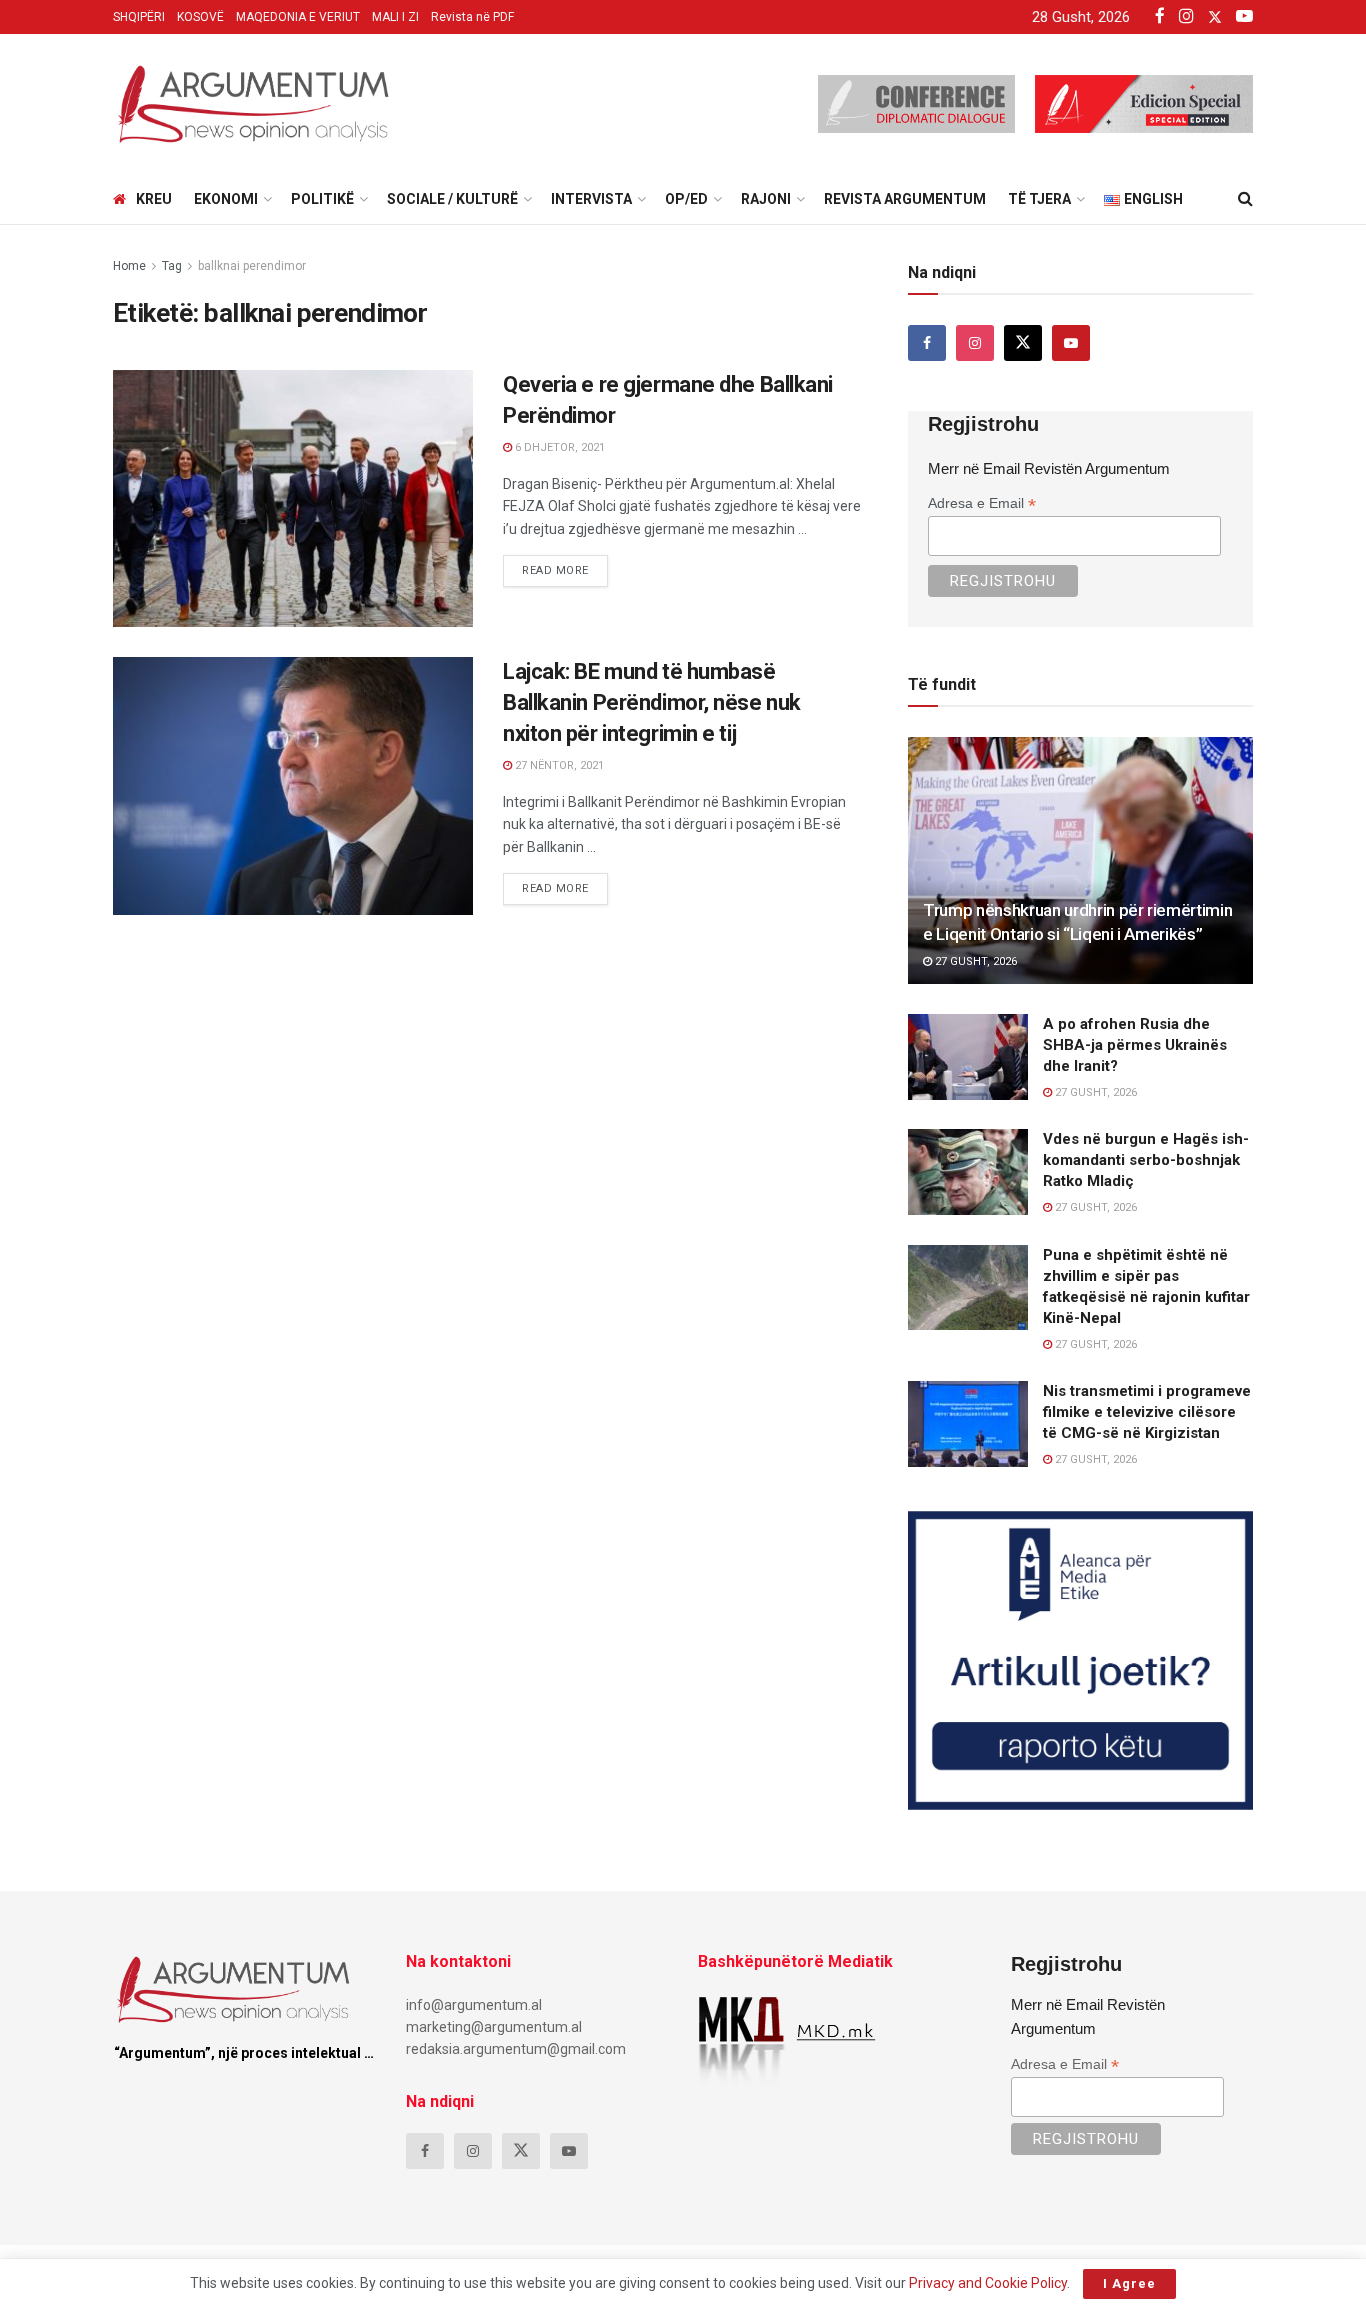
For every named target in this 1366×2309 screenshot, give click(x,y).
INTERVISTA (591, 199)
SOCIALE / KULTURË (452, 199)
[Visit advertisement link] (1080, 1660)
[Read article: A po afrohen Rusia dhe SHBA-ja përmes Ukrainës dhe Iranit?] (968, 1057)
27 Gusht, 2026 (974, 961)
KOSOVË (200, 17)
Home (129, 266)
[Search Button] (1245, 199)
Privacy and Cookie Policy (988, 2283)
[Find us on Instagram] (975, 343)
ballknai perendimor (252, 266)
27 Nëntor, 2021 (558, 765)
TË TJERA (1039, 199)
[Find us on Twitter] (1023, 343)
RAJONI (766, 199)
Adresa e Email (982, 503)
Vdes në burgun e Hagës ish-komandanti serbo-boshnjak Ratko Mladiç (1146, 1160)
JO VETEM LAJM (179, 675)
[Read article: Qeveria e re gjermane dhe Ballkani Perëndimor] (293, 498)
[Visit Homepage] (253, 104)
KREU (154, 199)
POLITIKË (322, 199)
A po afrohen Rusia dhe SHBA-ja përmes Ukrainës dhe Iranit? (1135, 1045)
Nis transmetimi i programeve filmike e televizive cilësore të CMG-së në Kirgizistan (1147, 1412)
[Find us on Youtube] (1071, 343)
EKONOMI (226, 199)
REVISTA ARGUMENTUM (905, 199)
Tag (172, 266)
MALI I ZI (395, 17)
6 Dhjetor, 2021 (558, 447)
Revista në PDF (472, 17)
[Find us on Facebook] (927, 343)
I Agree (1129, 2283)
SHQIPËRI (139, 17)
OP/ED (686, 199)
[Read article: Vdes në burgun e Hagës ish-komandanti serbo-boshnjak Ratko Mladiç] (968, 1172)
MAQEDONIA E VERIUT (298, 17)
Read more (565, 566)
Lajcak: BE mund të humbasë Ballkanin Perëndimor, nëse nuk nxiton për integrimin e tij (652, 702)
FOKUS (149, 388)
